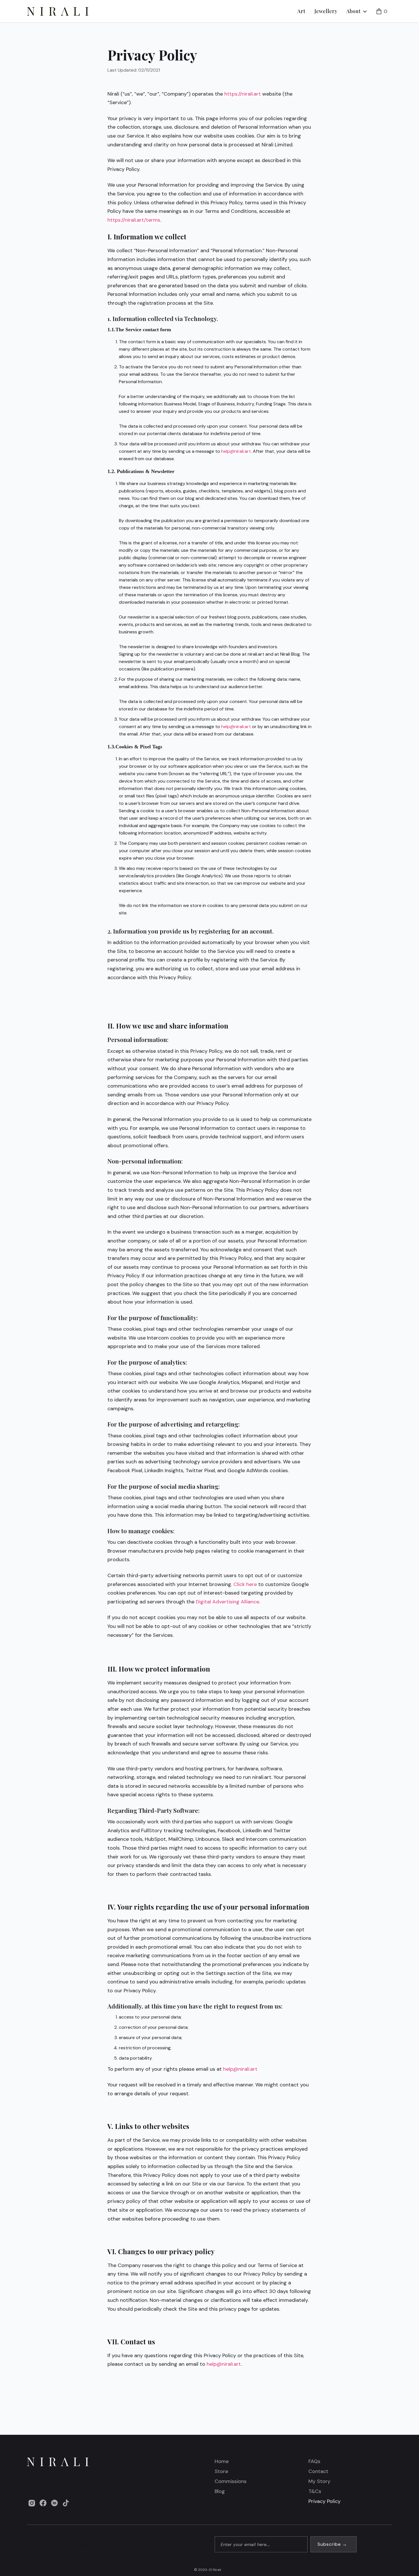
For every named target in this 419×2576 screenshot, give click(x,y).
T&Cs (315, 2491)
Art (301, 11)
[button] (357, 11)
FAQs (314, 2461)
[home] (58, 11)
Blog (220, 2491)
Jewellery (326, 11)
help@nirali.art (236, 451)
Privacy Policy (325, 2501)
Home (222, 2461)
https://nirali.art (242, 94)
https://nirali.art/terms (134, 220)
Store (221, 2471)
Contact (318, 2471)
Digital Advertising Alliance (227, 1602)
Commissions (231, 2481)
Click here (244, 1584)
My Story (319, 2481)
